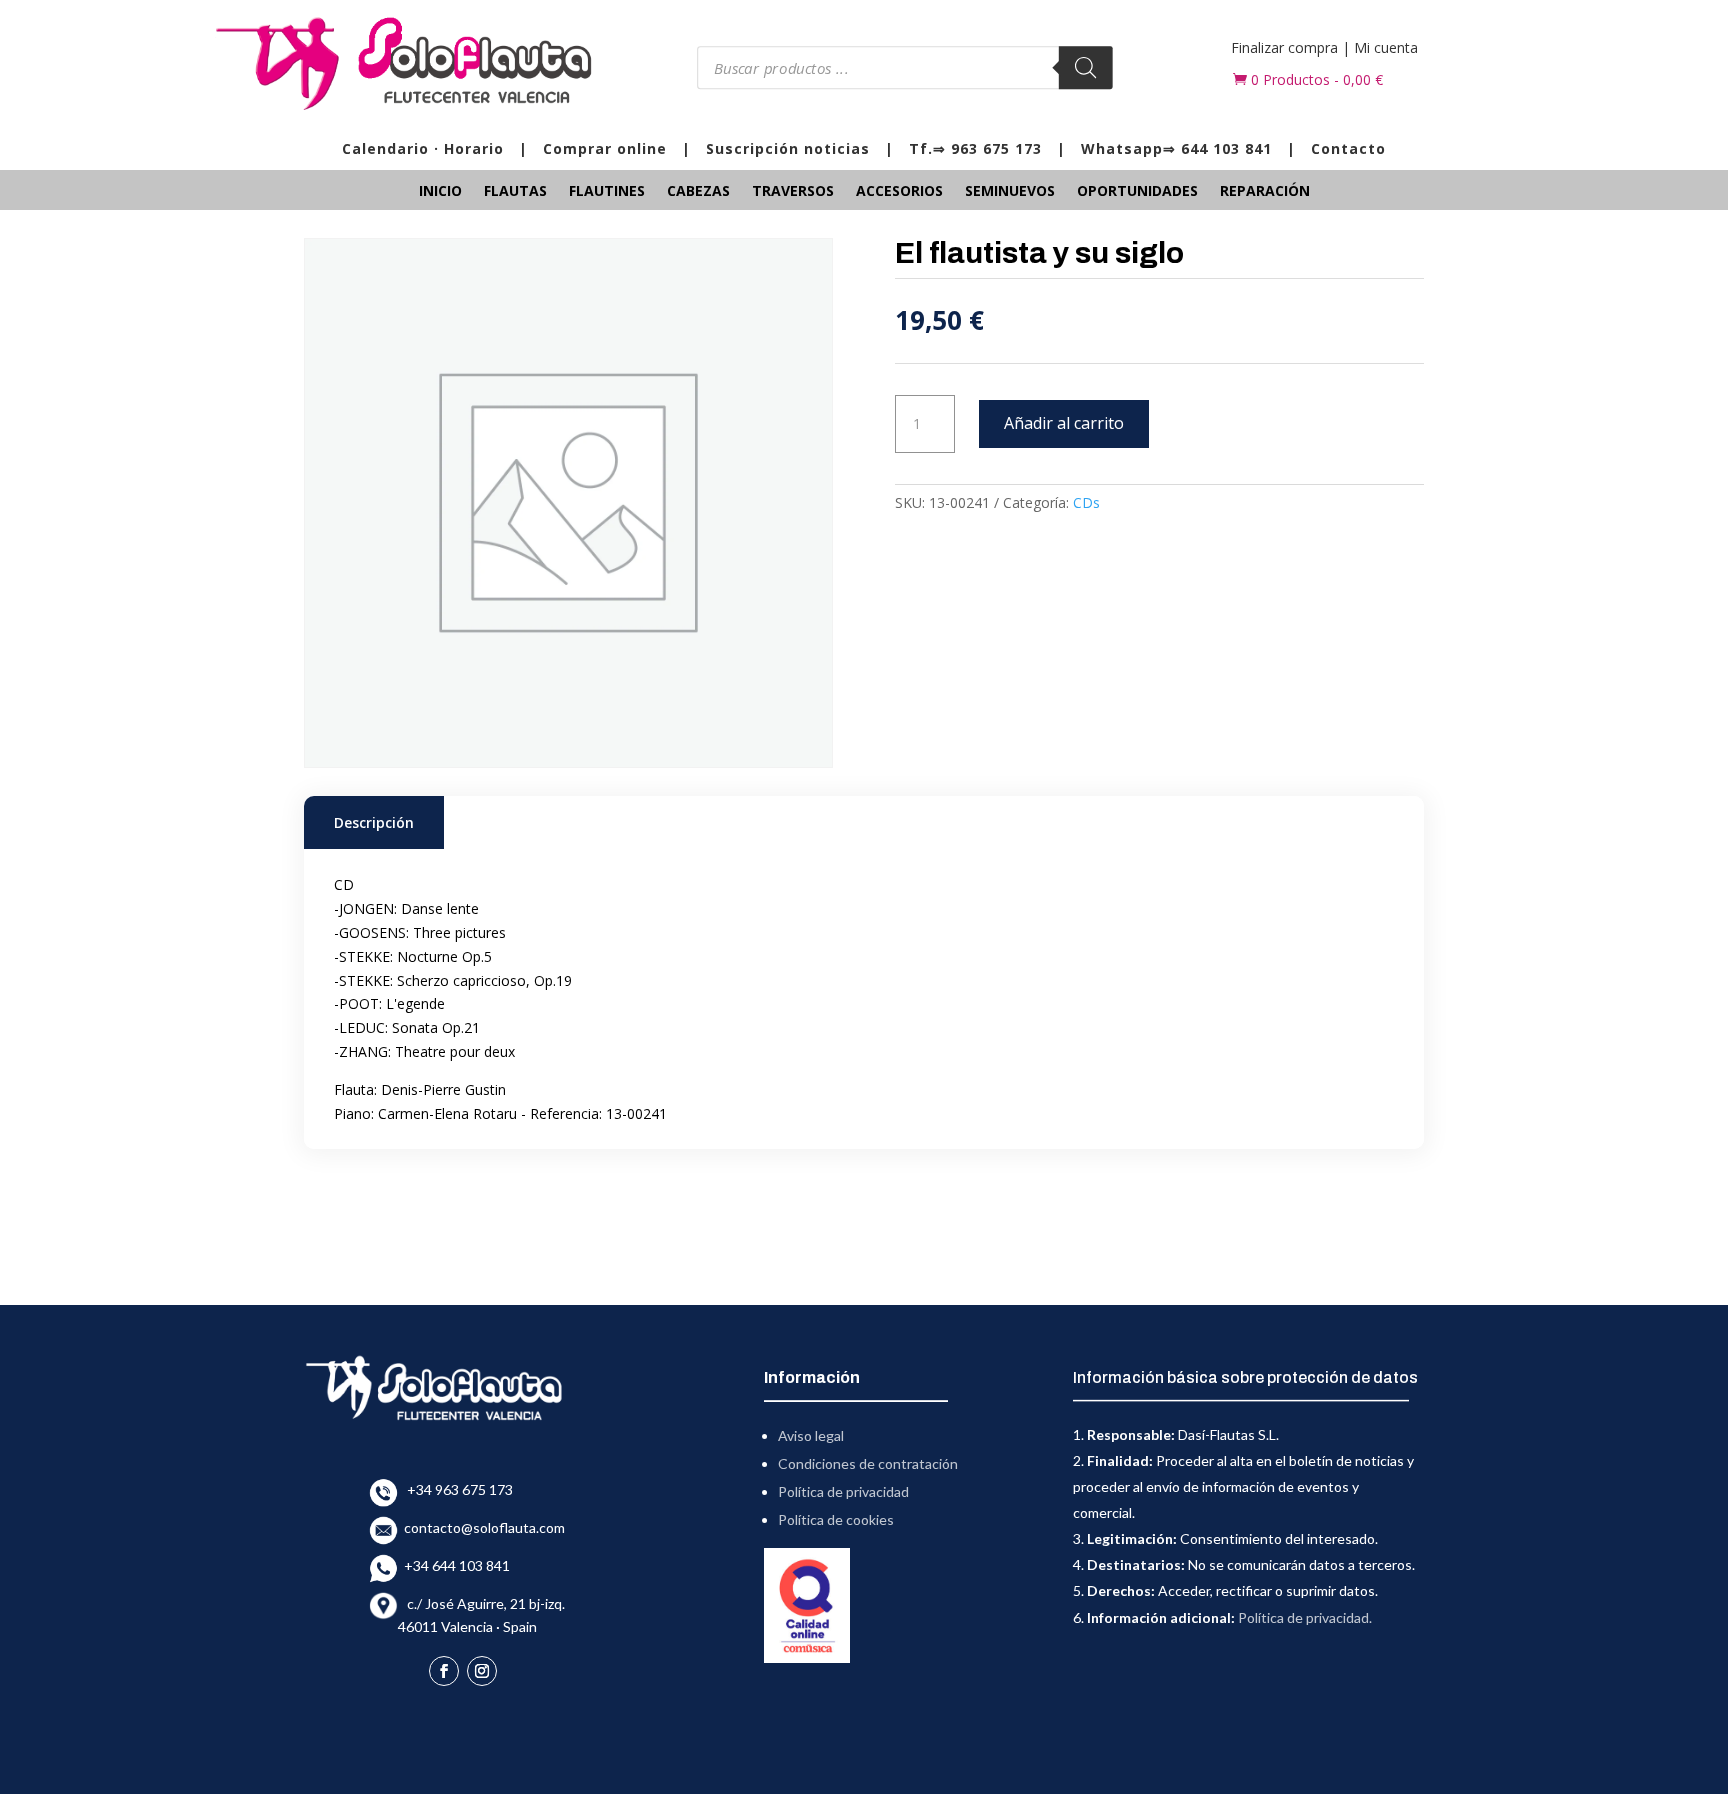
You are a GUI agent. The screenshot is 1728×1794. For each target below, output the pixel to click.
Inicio (440, 192)
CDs (1086, 502)
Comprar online (605, 148)
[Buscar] (1085, 67)
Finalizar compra (1284, 47)
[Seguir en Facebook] (444, 1671)
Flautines (607, 192)
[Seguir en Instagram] (482, 1671)
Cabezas (698, 192)
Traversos (793, 192)
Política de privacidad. (1305, 1617)
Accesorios (899, 192)
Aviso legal (811, 1435)
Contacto (1348, 148)
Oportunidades (1137, 192)
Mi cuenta (1386, 47)
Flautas (515, 192)
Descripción (374, 822)
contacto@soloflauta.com (481, 1527)
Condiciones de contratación (868, 1463)
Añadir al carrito (1064, 423)
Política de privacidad (843, 1491)
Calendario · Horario (423, 148)
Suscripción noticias (788, 148)
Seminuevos (1010, 192)
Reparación (1265, 192)
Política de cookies (836, 1519)
